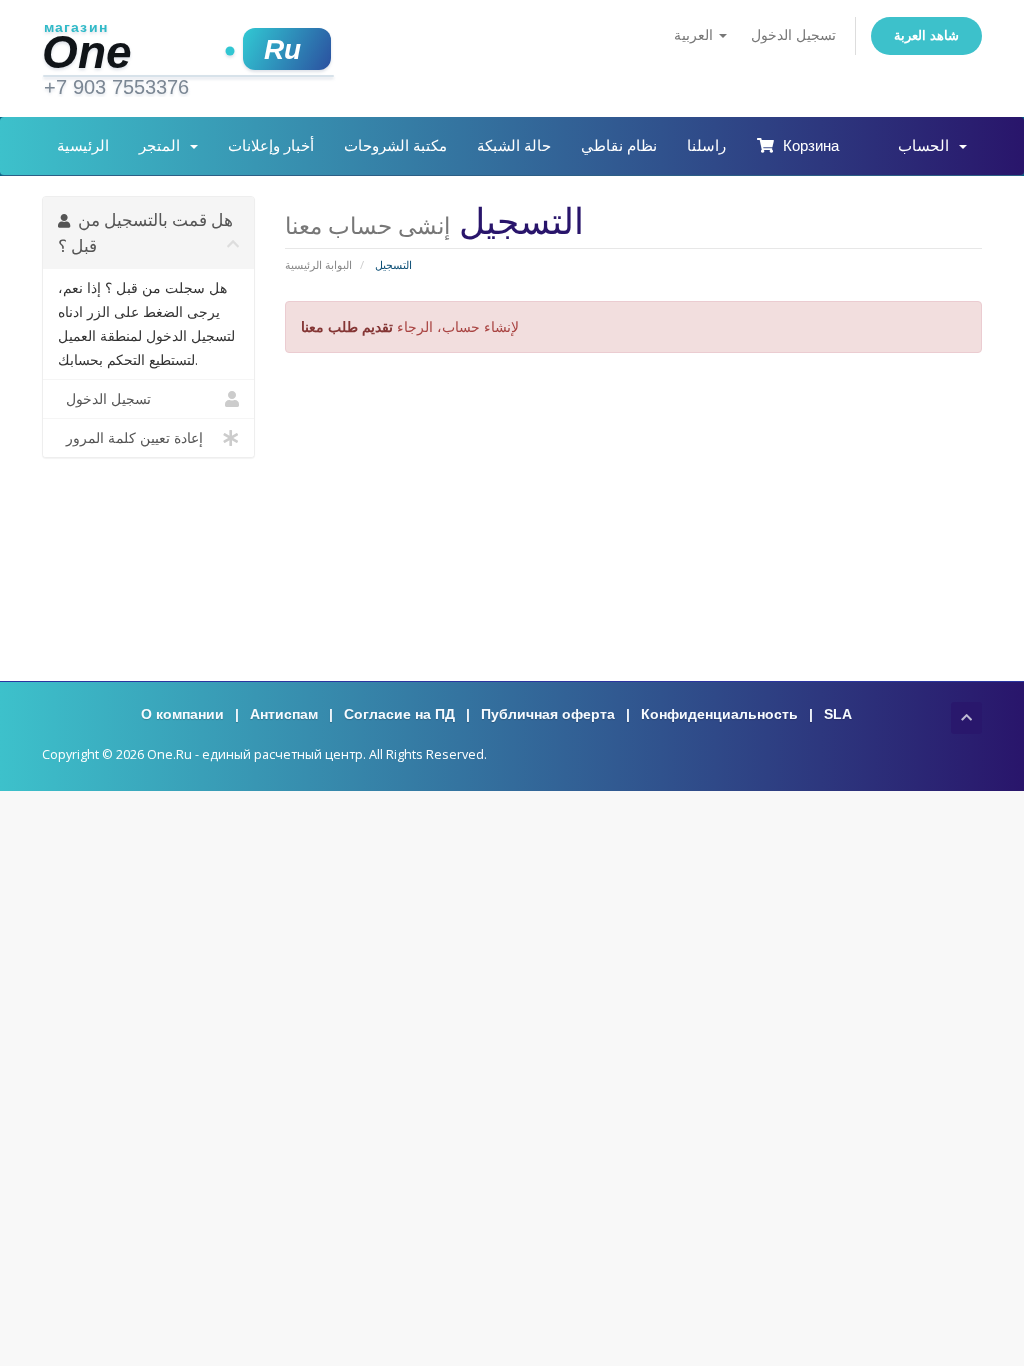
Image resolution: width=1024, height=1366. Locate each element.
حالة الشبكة (514, 145)
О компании (182, 714)
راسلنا (706, 145)
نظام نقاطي (619, 145)
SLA (838, 714)
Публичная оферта (548, 714)
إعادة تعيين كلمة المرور (130, 438)
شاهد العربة (926, 35)
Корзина (807, 145)
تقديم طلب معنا (347, 326)
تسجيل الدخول (793, 35)
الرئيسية (83, 145)
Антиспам (284, 714)
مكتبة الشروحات (395, 145)
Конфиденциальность (719, 714)
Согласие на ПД (399, 714)
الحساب (927, 145)
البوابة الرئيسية (318, 264)
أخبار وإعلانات (271, 145)
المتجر (163, 145)
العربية (695, 35)
